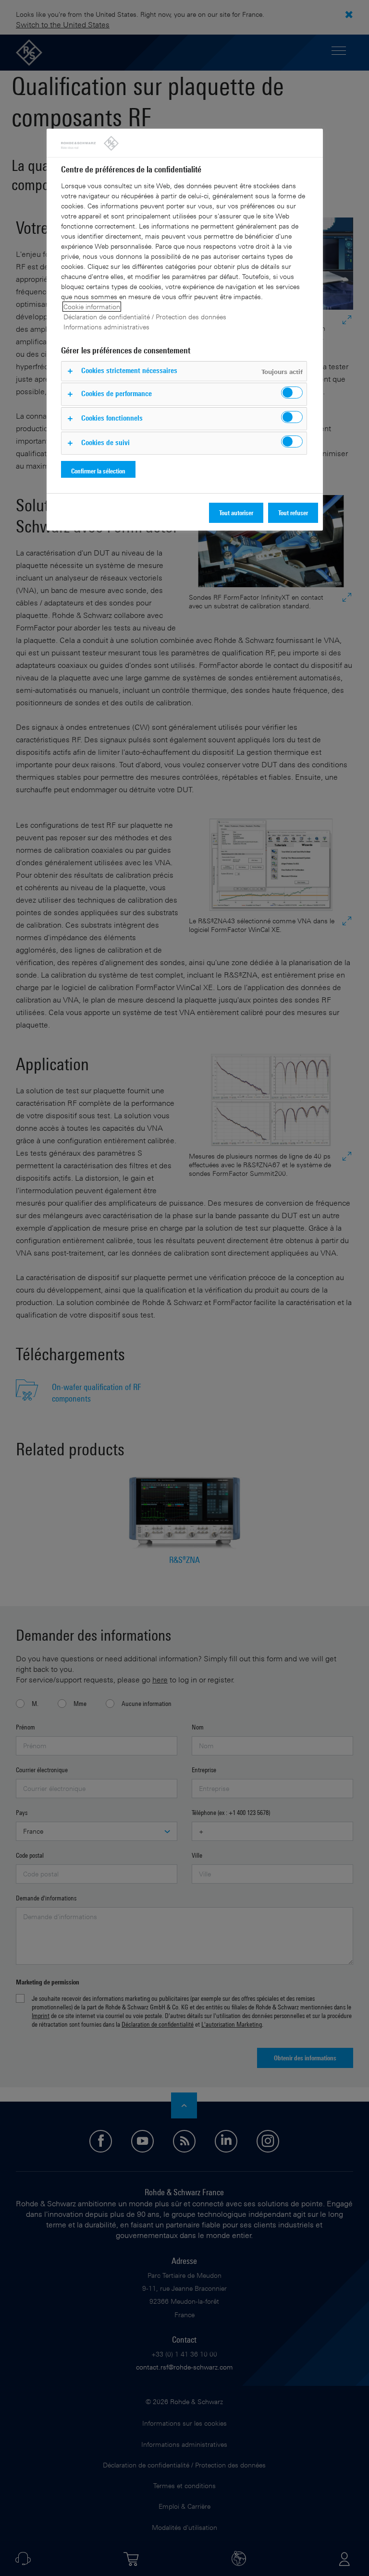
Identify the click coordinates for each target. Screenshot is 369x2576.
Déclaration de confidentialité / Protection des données (145, 317)
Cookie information (92, 307)
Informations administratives (106, 327)
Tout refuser (293, 513)
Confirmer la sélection (98, 471)
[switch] (292, 393)
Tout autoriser (236, 513)
